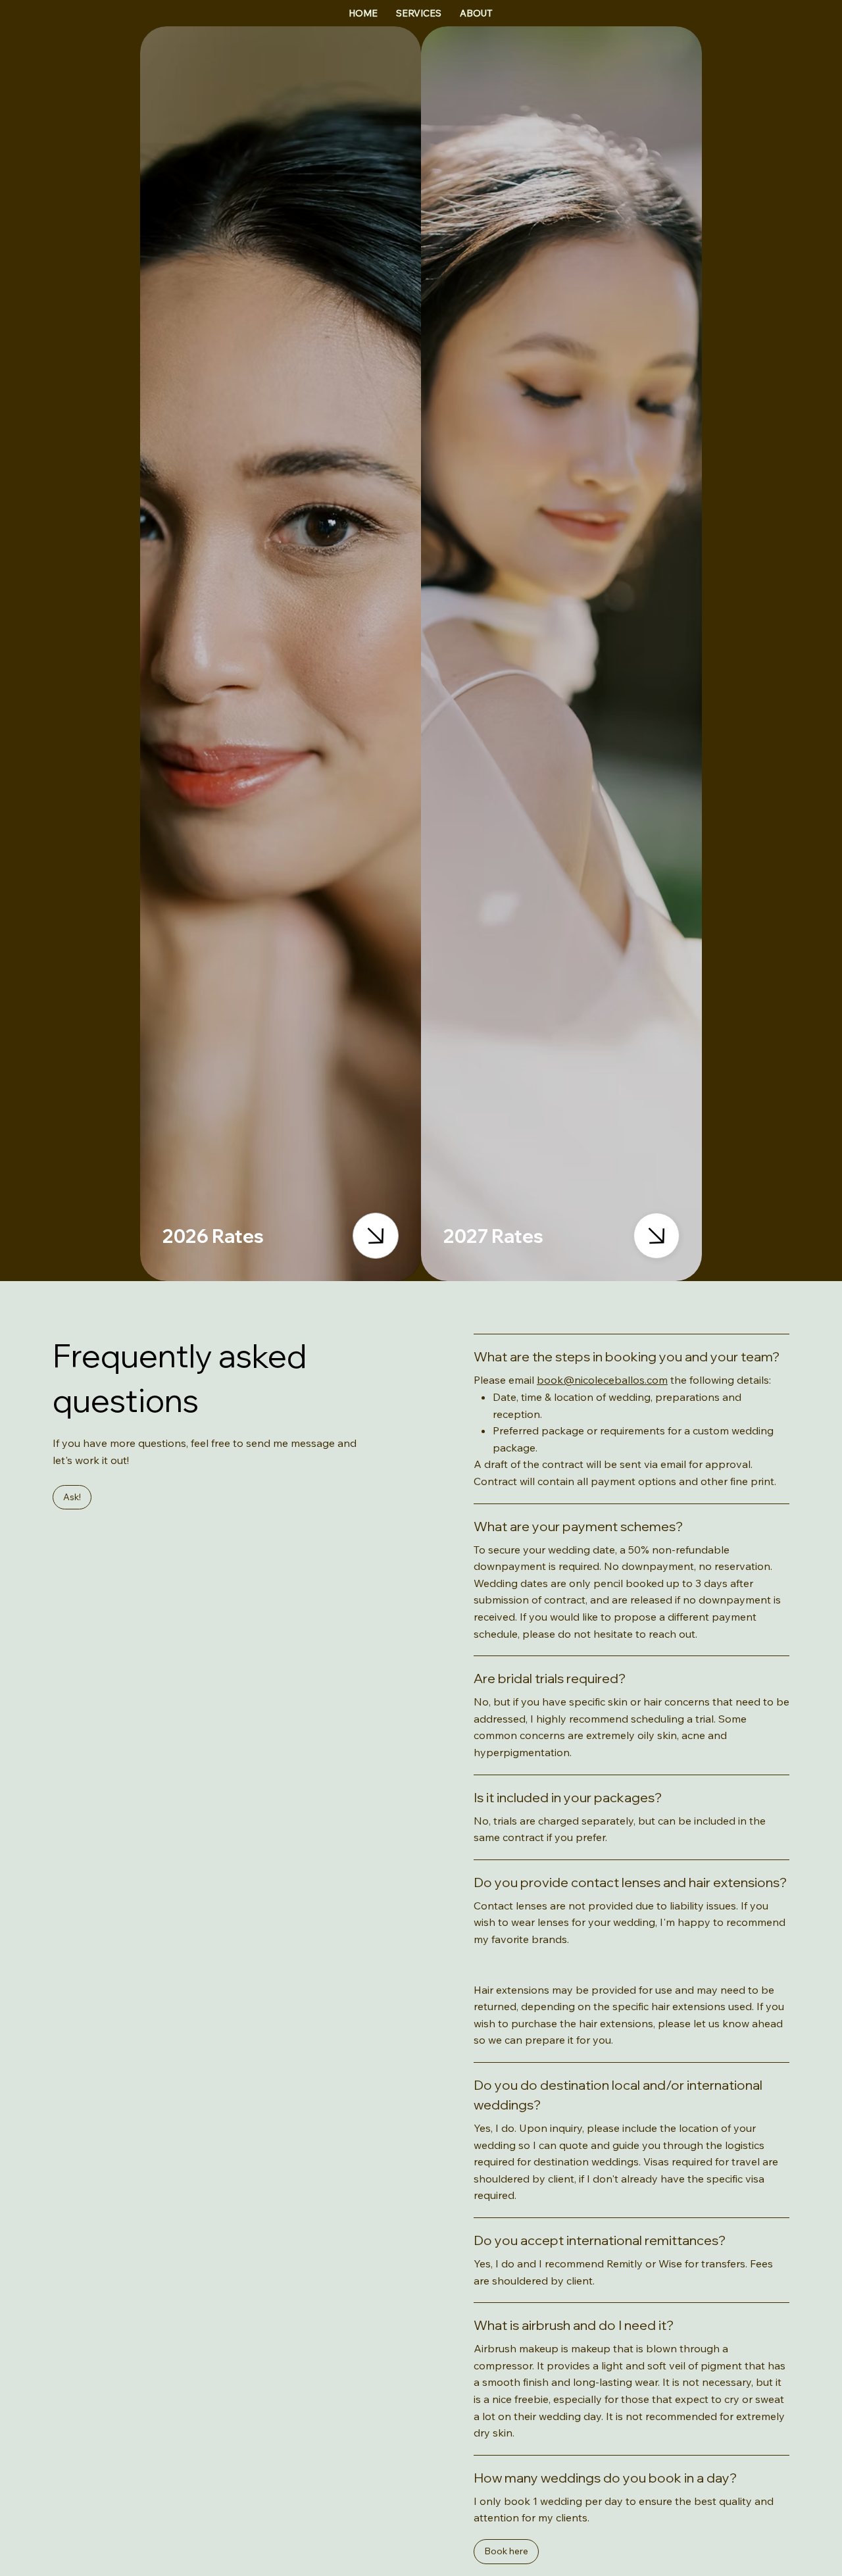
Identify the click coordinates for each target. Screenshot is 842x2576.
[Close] (376, 1236)
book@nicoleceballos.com (602, 1380)
